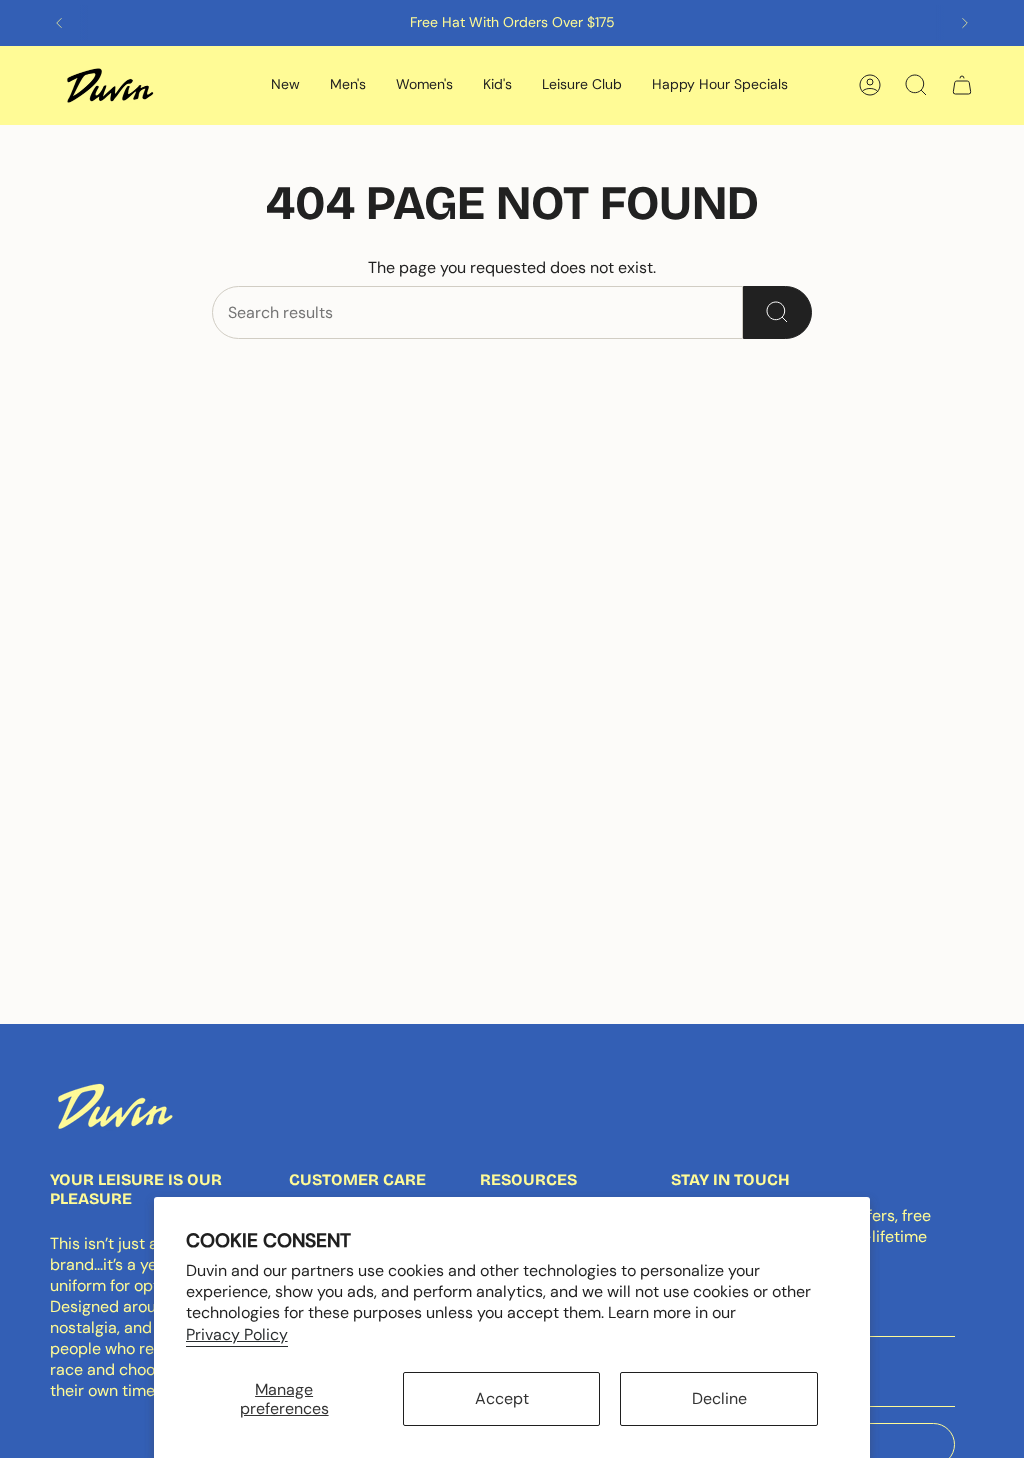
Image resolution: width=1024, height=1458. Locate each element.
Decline (719, 1398)
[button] (285, 85)
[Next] (965, 23)
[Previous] (59, 23)
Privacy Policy (237, 1334)
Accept (502, 1398)
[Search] (777, 312)
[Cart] (962, 85)
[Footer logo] (115, 1106)
